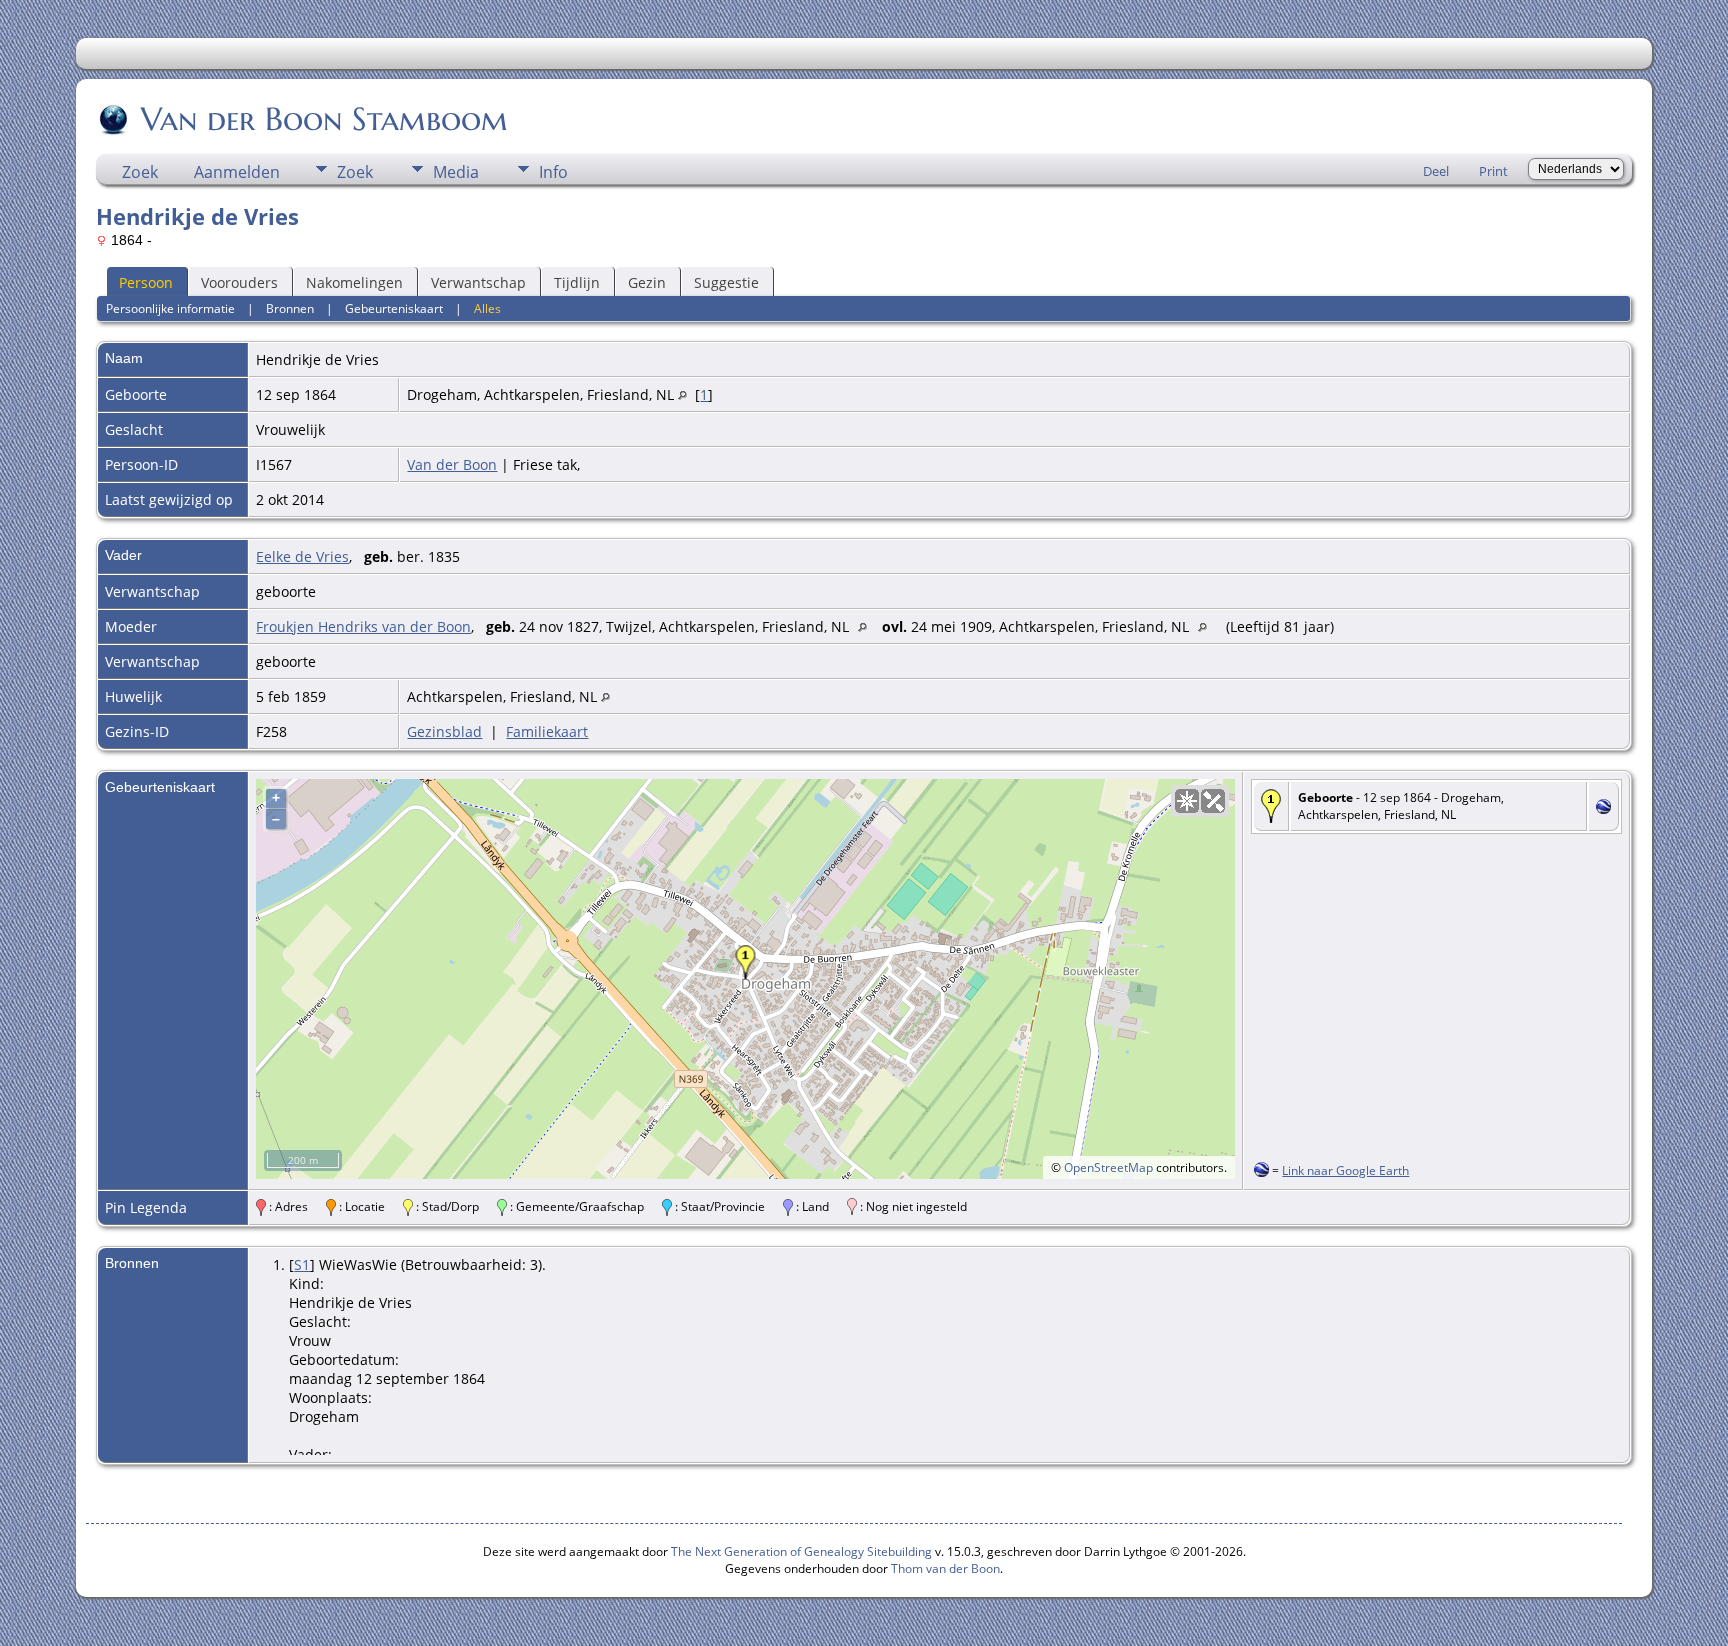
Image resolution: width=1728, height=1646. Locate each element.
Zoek (140, 172)
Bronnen (290, 308)
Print (1493, 171)
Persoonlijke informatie (170, 308)
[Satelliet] (1213, 801)
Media (456, 172)
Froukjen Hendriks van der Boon (363, 626)
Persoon (146, 282)
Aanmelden (237, 172)
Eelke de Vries (302, 556)
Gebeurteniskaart (394, 308)
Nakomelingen (354, 282)
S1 (302, 1264)
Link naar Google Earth (1345, 1170)
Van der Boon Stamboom (324, 119)
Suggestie (726, 282)
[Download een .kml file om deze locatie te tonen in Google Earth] (1603, 808)
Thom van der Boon (945, 1568)
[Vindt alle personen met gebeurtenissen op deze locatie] (682, 394)
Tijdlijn (577, 282)
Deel (1436, 171)
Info (553, 172)
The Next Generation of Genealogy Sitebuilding (801, 1551)
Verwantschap (478, 282)
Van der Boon (452, 464)
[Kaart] (1187, 801)
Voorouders (239, 282)
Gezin (647, 282)
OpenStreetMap (1108, 1167)
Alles (487, 308)
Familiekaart (547, 731)
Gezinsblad (444, 731)
